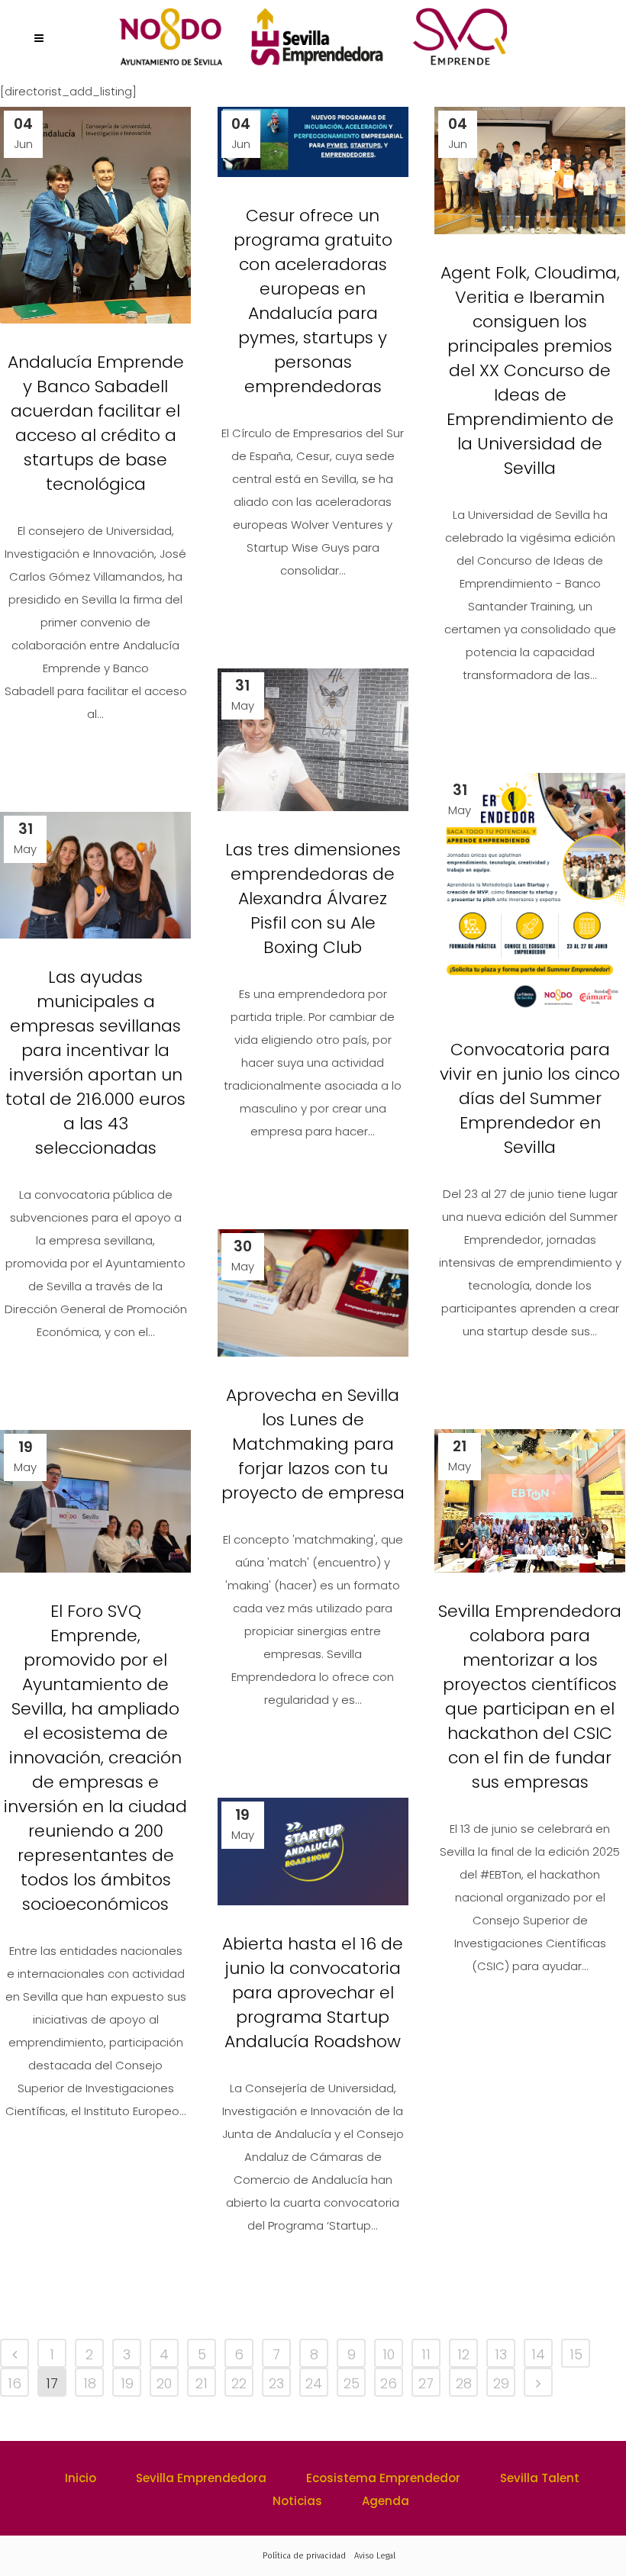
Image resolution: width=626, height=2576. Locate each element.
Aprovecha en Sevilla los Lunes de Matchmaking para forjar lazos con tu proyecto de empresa (313, 1444)
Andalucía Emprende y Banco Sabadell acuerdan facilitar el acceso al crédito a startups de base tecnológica (96, 423)
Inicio (81, 2478)
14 (538, 2354)
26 (389, 2383)
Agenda (386, 2501)
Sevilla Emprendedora (201, 2478)
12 (463, 2354)
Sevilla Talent (540, 2478)
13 (501, 2354)
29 (501, 2383)
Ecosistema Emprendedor (383, 2478)
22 (239, 2383)
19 (127, 2383)
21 (202, 2383)
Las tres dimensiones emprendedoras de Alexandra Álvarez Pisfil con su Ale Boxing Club (313, 898)
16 (15, 2383)
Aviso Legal (375, 2556)
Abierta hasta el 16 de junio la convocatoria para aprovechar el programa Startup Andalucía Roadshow (313, 1993)
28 (464, 2383)
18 (90, 2383)
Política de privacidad (304, 2556)
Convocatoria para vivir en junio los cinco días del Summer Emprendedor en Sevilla (530, 1098)
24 (314, 2383)
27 (426, 2383)
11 (426, 2354)
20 (164, 2383)
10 (389, 2354)
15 (576, 2354)
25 (352, 2383)
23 (276, 2383)
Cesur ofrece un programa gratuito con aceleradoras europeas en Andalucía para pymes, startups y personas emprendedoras (313, 301)
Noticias (297, 2501)
